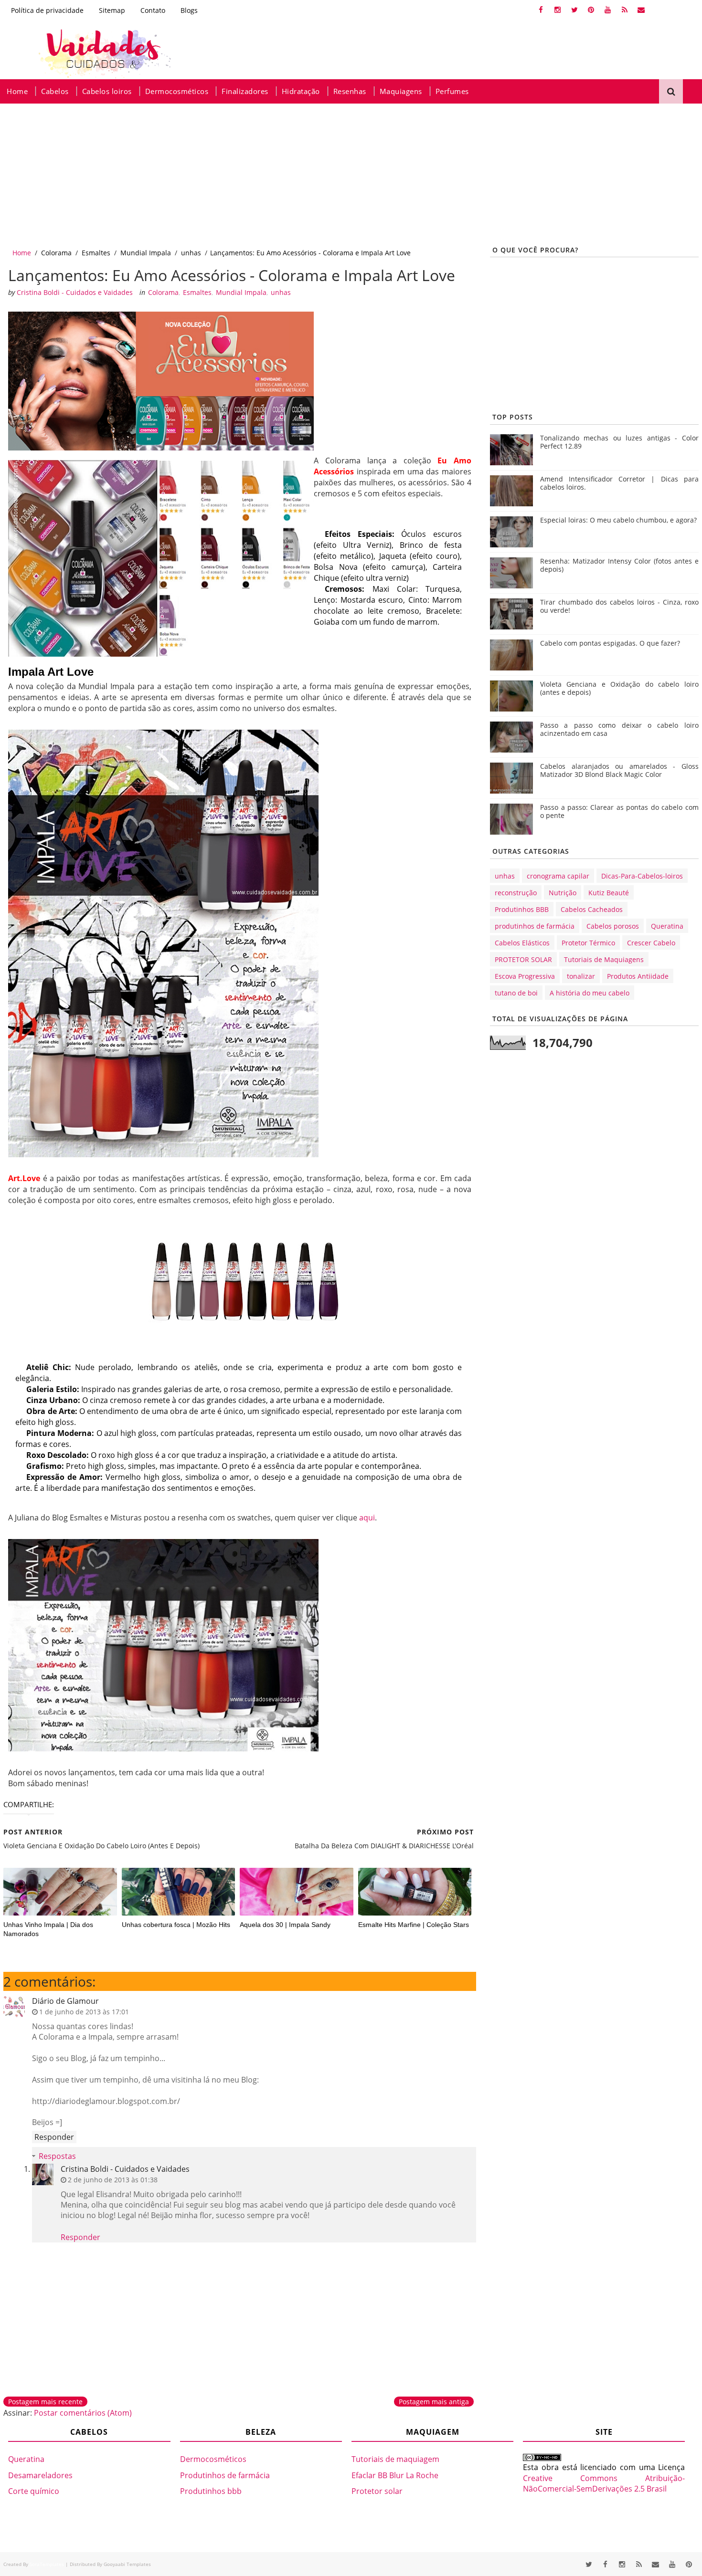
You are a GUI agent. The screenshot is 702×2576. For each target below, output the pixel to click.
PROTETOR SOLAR (523, 959)
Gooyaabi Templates (127, 2564)
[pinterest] (591, 10)
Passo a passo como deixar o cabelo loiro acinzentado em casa (619, 729)
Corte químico (34, 2491)
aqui (367, 1518)
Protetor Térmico (588, 943)
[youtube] (608, 10)
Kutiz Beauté (609, 893)
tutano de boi (516, 993)
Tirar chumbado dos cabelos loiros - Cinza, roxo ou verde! (619, 606)
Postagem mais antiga (434, 2402)
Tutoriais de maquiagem (395, 2459)
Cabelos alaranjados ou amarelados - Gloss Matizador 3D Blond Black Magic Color (619, 770)
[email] (641, 10)
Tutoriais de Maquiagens (604, 959)
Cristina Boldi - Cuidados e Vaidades (125, 2169)
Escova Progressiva (525, 976)
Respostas (57, 2156)
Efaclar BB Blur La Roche (395, 2475)
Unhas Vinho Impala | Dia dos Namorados (48, 1929)
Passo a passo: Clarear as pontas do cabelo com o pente (619, 811)
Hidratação (301, 91)
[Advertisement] (287, 175)
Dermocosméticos (177, 91)
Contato (153, 10)
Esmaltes (96, 253)
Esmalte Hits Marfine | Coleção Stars (414, 1925)
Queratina (667, 926)
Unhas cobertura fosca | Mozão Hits (176, 1925)
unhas (191, 253)
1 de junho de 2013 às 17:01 (84, 2012)
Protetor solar (377, 2491)
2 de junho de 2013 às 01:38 (113, 2180)
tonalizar (581, 976)
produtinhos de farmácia (535, 926)
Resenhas (350, 91)
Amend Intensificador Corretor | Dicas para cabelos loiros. (619, 483)
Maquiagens (401, 91)
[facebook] (541, 10)
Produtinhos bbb (211, 2491)
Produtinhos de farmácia (225, 2475)
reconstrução (516, 893)
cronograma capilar (558, 876)
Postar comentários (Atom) (83, 2413)
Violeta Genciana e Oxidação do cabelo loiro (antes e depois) (619, 688)
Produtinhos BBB (522, 909)
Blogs (189, 10)
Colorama (56, 253)
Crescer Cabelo (651, 943)
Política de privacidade (47, 10)
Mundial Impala (146, 253)
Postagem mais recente (45, 2402)
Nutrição (563, 893)
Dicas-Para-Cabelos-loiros (642, 876)
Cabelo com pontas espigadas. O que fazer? (610, 643)
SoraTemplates (47, 2564)
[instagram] (558, 10)
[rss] (625, 10)
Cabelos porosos (613, 926)
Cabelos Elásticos (522, 943)
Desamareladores (40, 2475)
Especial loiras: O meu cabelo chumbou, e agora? (618, 520)
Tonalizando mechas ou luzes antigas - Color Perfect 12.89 (619, 442)
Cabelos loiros (107, 91)
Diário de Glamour (65, 2001)
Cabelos (55, 91)
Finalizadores (245, 91)
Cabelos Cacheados (592, 909)
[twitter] (574, 10)
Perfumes (452, 91)
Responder (54, 2137)
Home (17, 91)
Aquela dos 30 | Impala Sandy (285, 1925)
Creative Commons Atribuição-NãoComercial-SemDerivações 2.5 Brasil (604, 2483)
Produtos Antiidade (638, 976)
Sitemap (112, 10)
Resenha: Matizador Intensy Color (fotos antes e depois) (619, 565)
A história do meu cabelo (590, 993)
